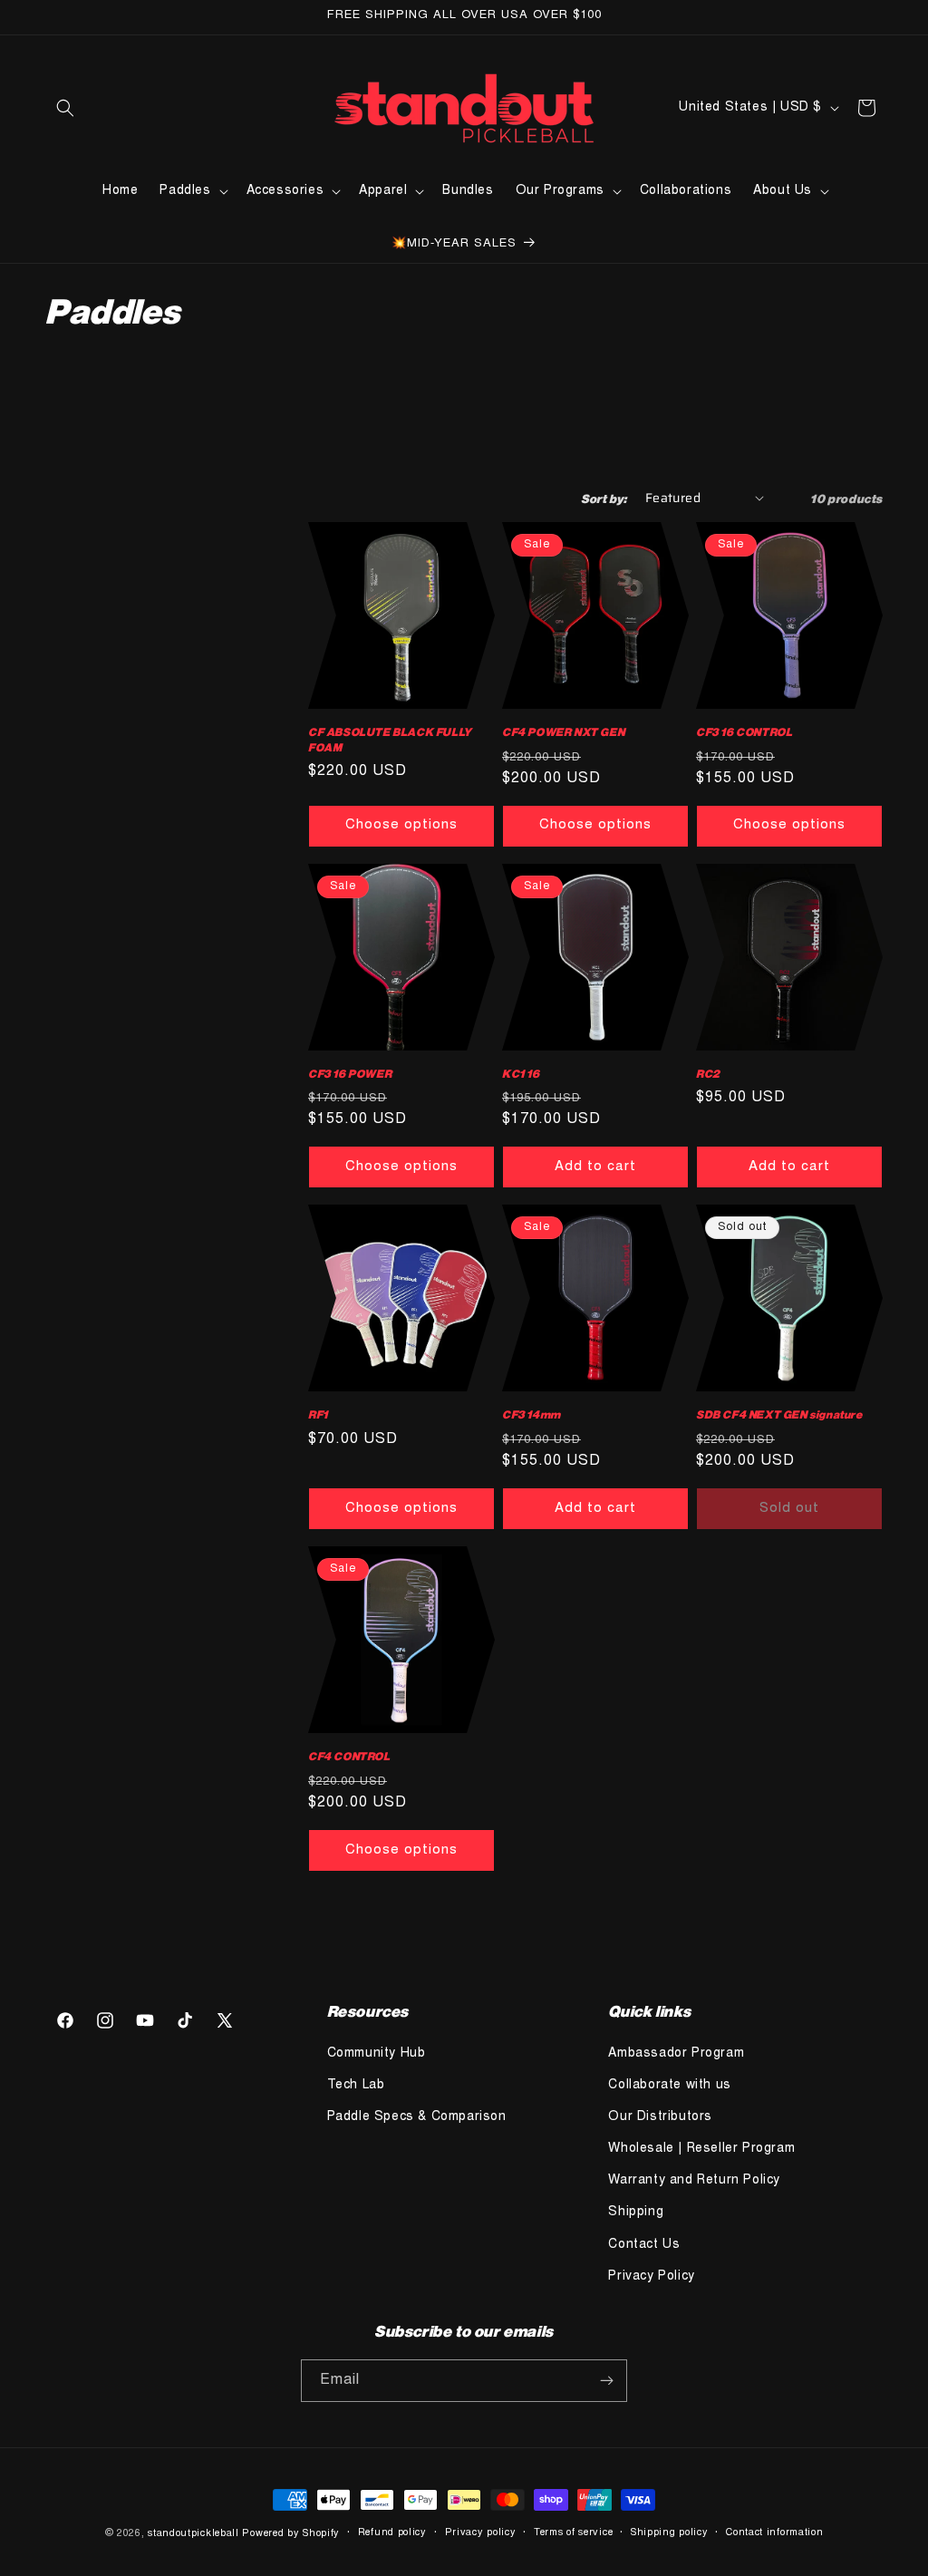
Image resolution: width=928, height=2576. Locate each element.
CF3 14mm (532, 1414)
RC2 (708, 1073)
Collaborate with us (669, 2086)
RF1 (318, 1414)
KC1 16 (521, 1073)
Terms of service (573, 2533)
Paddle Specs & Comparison (417, 2117)
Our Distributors (660, 2117)
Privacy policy (481, 2533)
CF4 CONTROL (349, 1756)
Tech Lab (356, 2086)
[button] (65, 108)
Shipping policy (670, 2533)
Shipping (636, 2213)
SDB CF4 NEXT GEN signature (779, 1414)
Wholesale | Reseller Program (701, 2149)
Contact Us (644, 2245)
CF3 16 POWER (350, 1073)
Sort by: (604, 498)
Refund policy (392, 2533)
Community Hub (377, 2054)
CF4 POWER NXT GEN (563, 731)
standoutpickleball (193, 2534)
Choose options (401, 825)
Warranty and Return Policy (694, 2181)
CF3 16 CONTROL (744, 731)
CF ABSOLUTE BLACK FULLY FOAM (390, 739)
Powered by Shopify (291, 2534)
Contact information (774, 2533)
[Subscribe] (606, 2381)
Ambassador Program (676, 2054)
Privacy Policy (651, 2277)
